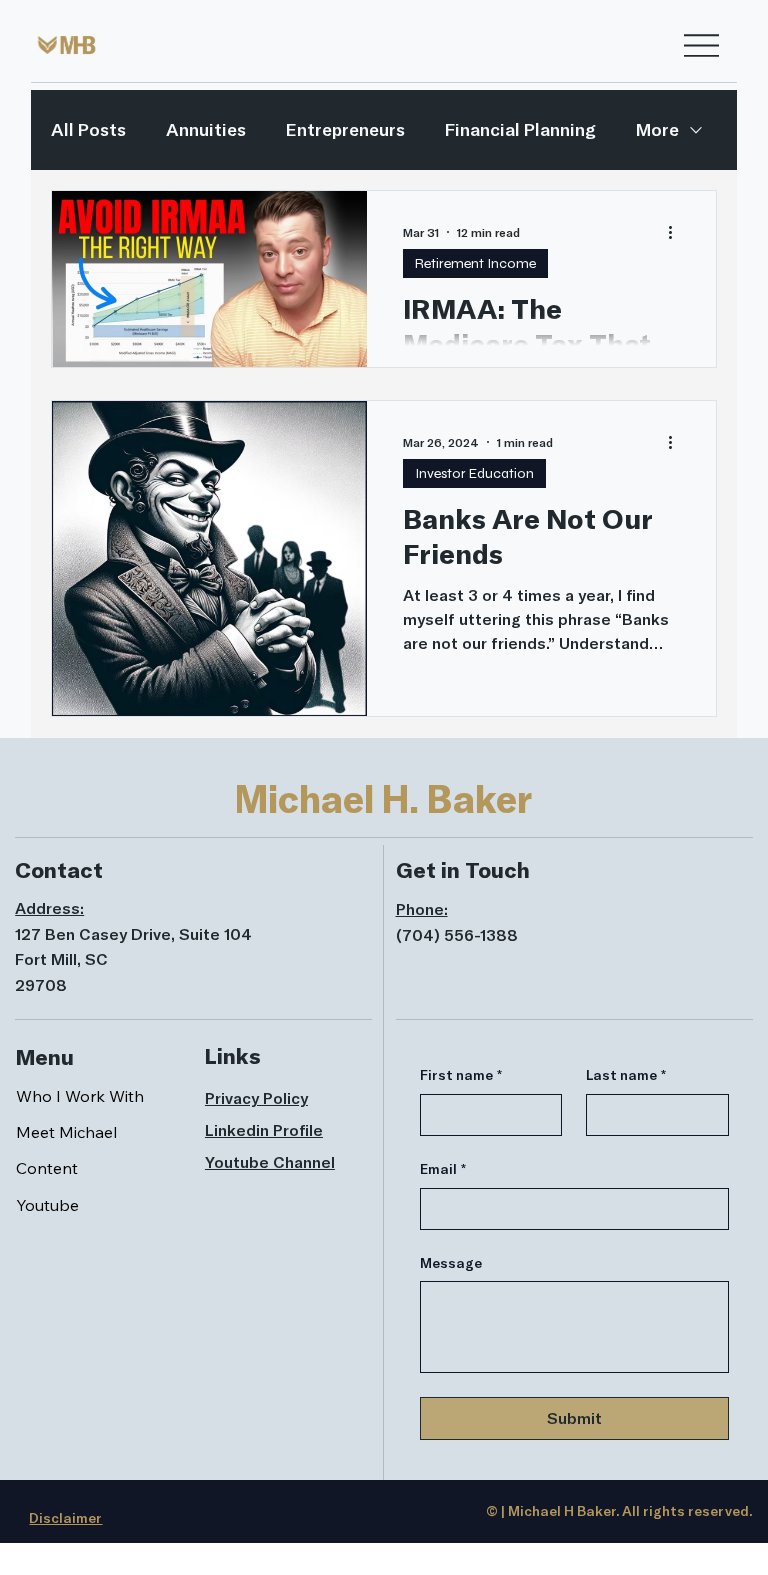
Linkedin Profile (264, 1130)
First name (461, 1075)
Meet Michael (66, 1132)
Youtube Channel (270, 1162)
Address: (49, 908)
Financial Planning (520, 129)
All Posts (88, 129)
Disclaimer (65, 1518)
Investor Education (474, 473)
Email (443, 1169)
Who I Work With (80, 1096)
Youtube (47, 1205)
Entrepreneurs (345, 129)
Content (47, 1168)
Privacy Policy (256, 1098)
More (657, 129)
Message (451, 1263)
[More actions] (677, 232)
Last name (626, 1075)
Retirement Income (475, 263)
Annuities (206, 129)
